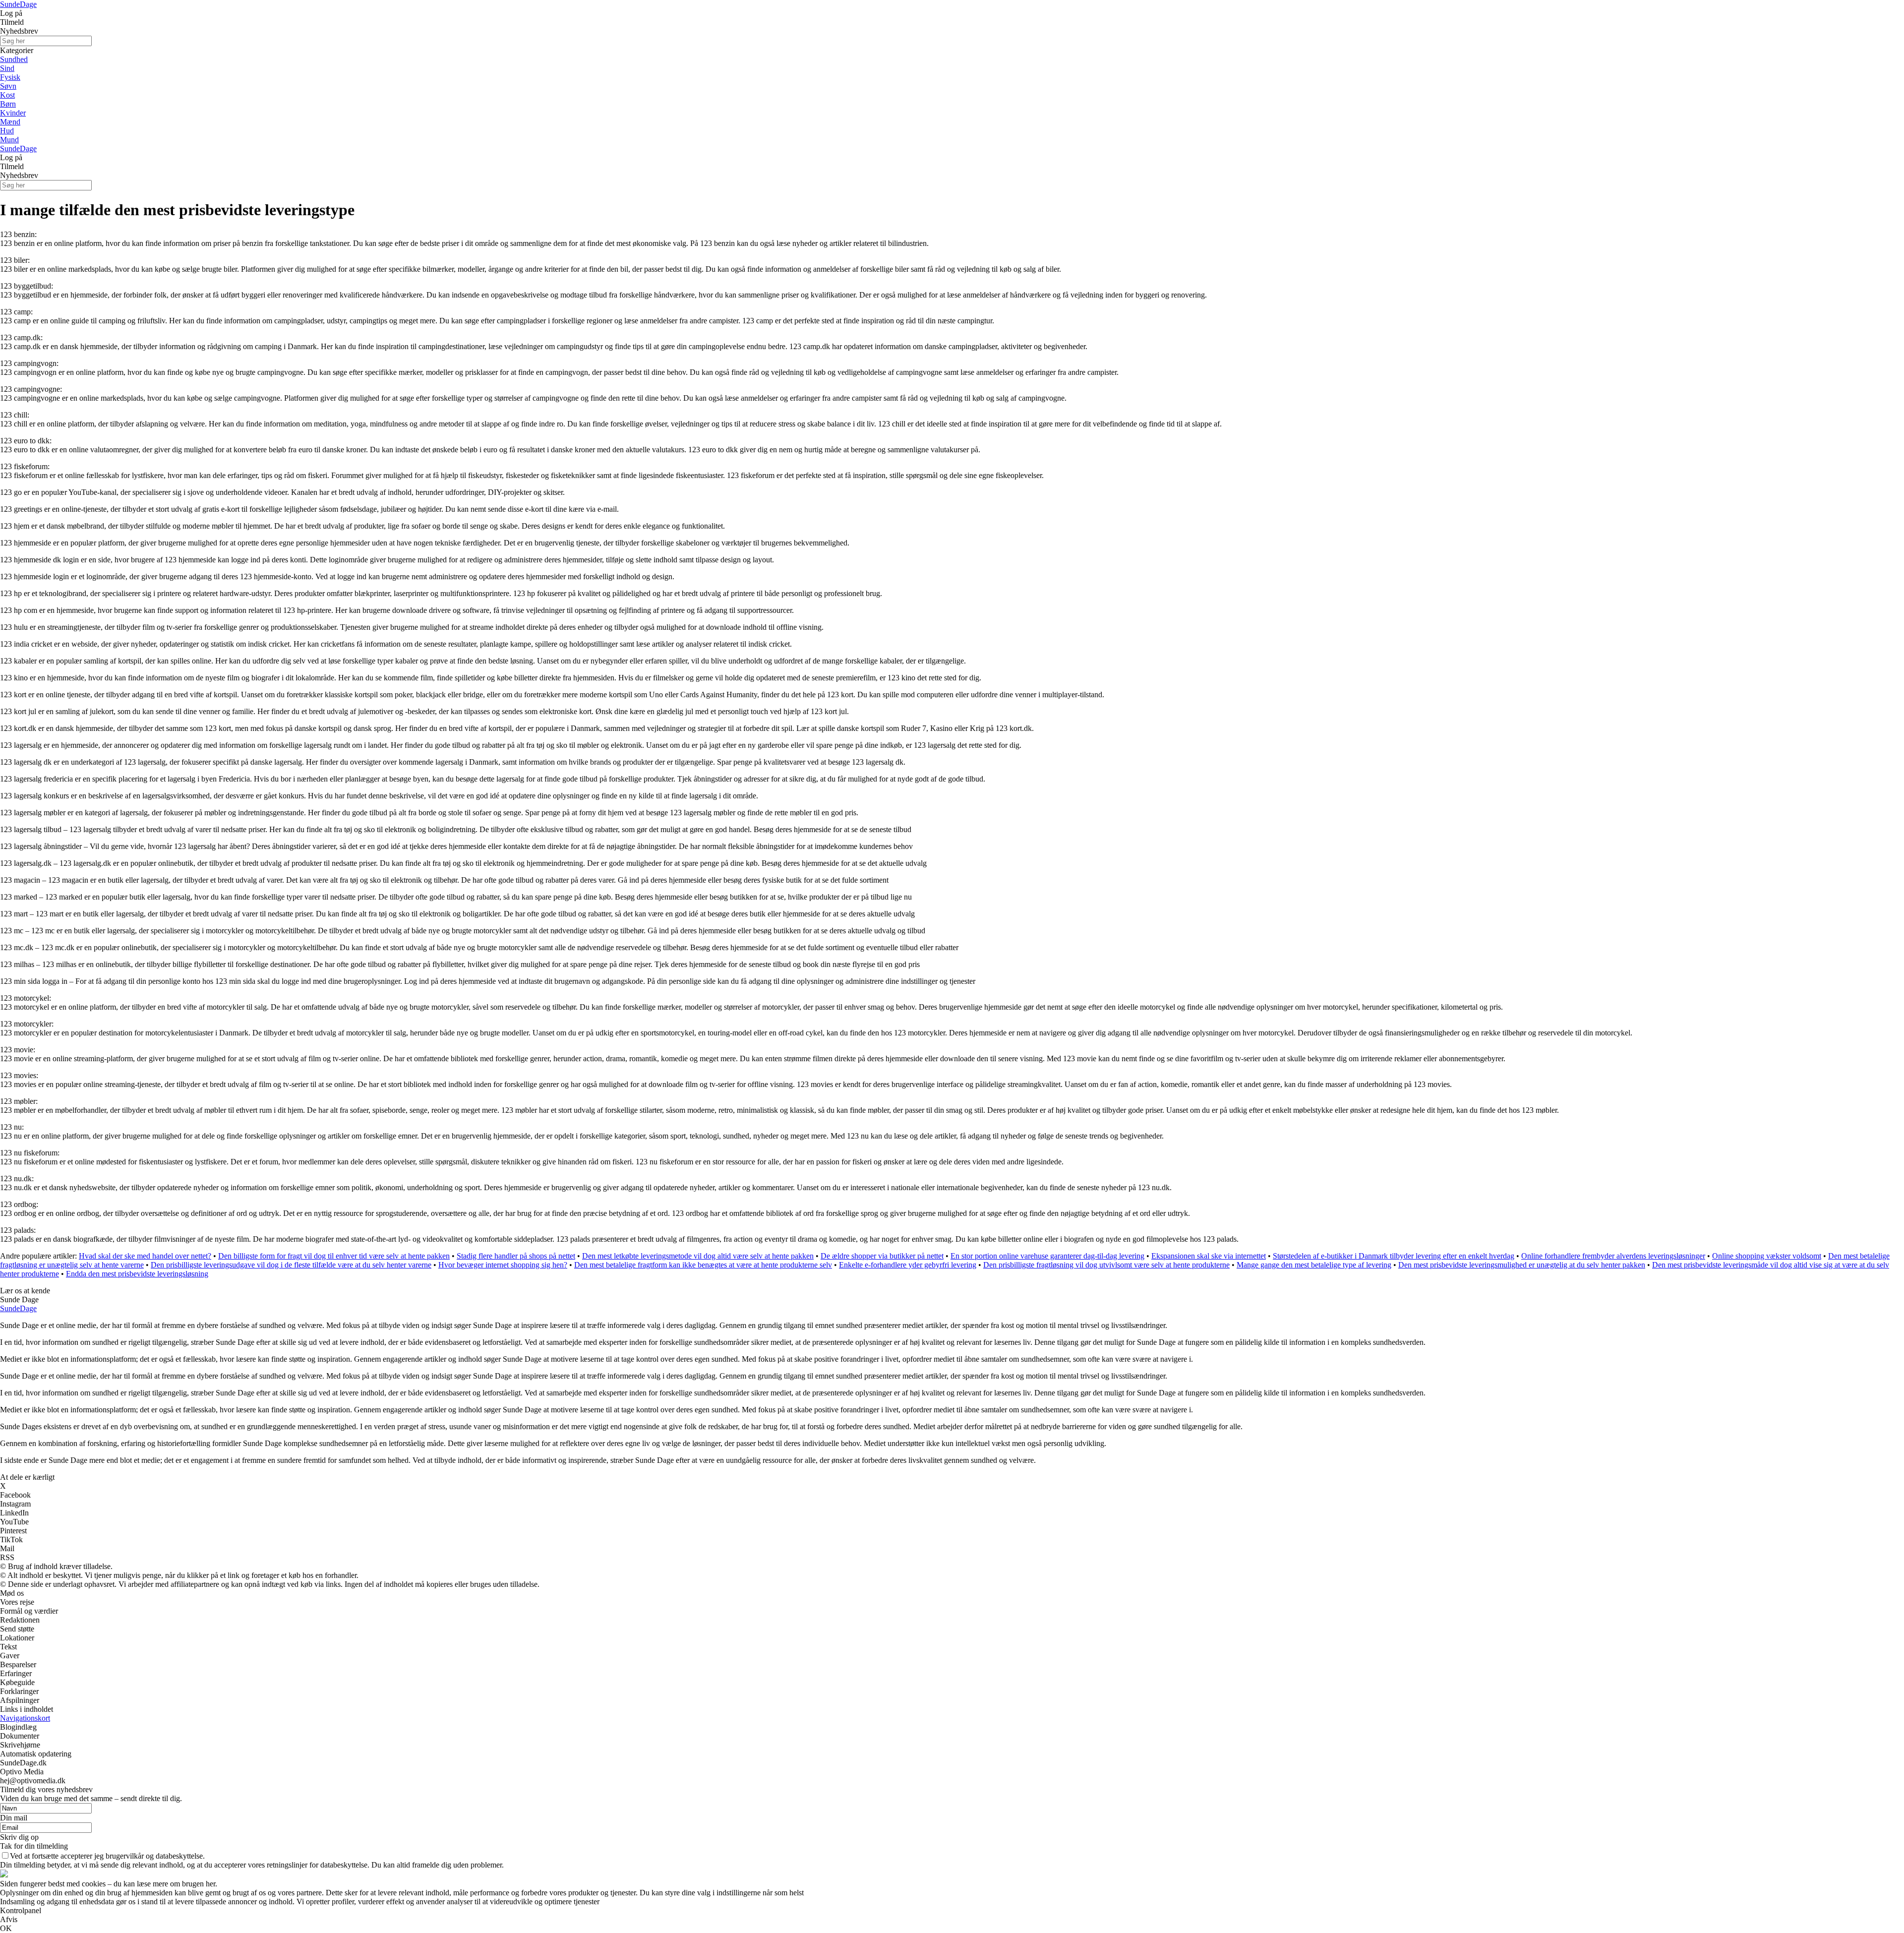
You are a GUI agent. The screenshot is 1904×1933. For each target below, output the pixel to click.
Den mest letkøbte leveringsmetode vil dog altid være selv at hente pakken (698, 1256)
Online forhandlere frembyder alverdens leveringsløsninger (1613, 1256)
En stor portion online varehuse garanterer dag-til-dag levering (1047, 1256)
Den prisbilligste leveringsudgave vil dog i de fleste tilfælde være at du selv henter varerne (291, 1265)
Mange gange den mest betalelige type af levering (1314, 1265)
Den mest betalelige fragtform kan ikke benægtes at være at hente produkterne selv (703, 1265)
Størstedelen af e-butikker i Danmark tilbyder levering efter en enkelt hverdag (1394, 1256)
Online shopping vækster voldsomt (1767, 1256)
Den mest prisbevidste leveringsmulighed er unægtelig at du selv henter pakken (1522, 1265)
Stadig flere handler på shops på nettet (516, 1256)
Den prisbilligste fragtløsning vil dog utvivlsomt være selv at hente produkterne (1106, 1265)
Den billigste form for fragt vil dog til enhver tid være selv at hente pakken (334, 1256)
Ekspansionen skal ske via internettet (1209, 1256)
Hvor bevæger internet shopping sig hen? (503, 1265)
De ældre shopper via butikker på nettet (882, 1256)
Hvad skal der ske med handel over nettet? (145, 1256)
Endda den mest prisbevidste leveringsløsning (137, 1274)
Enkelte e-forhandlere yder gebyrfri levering (908, 1265)
